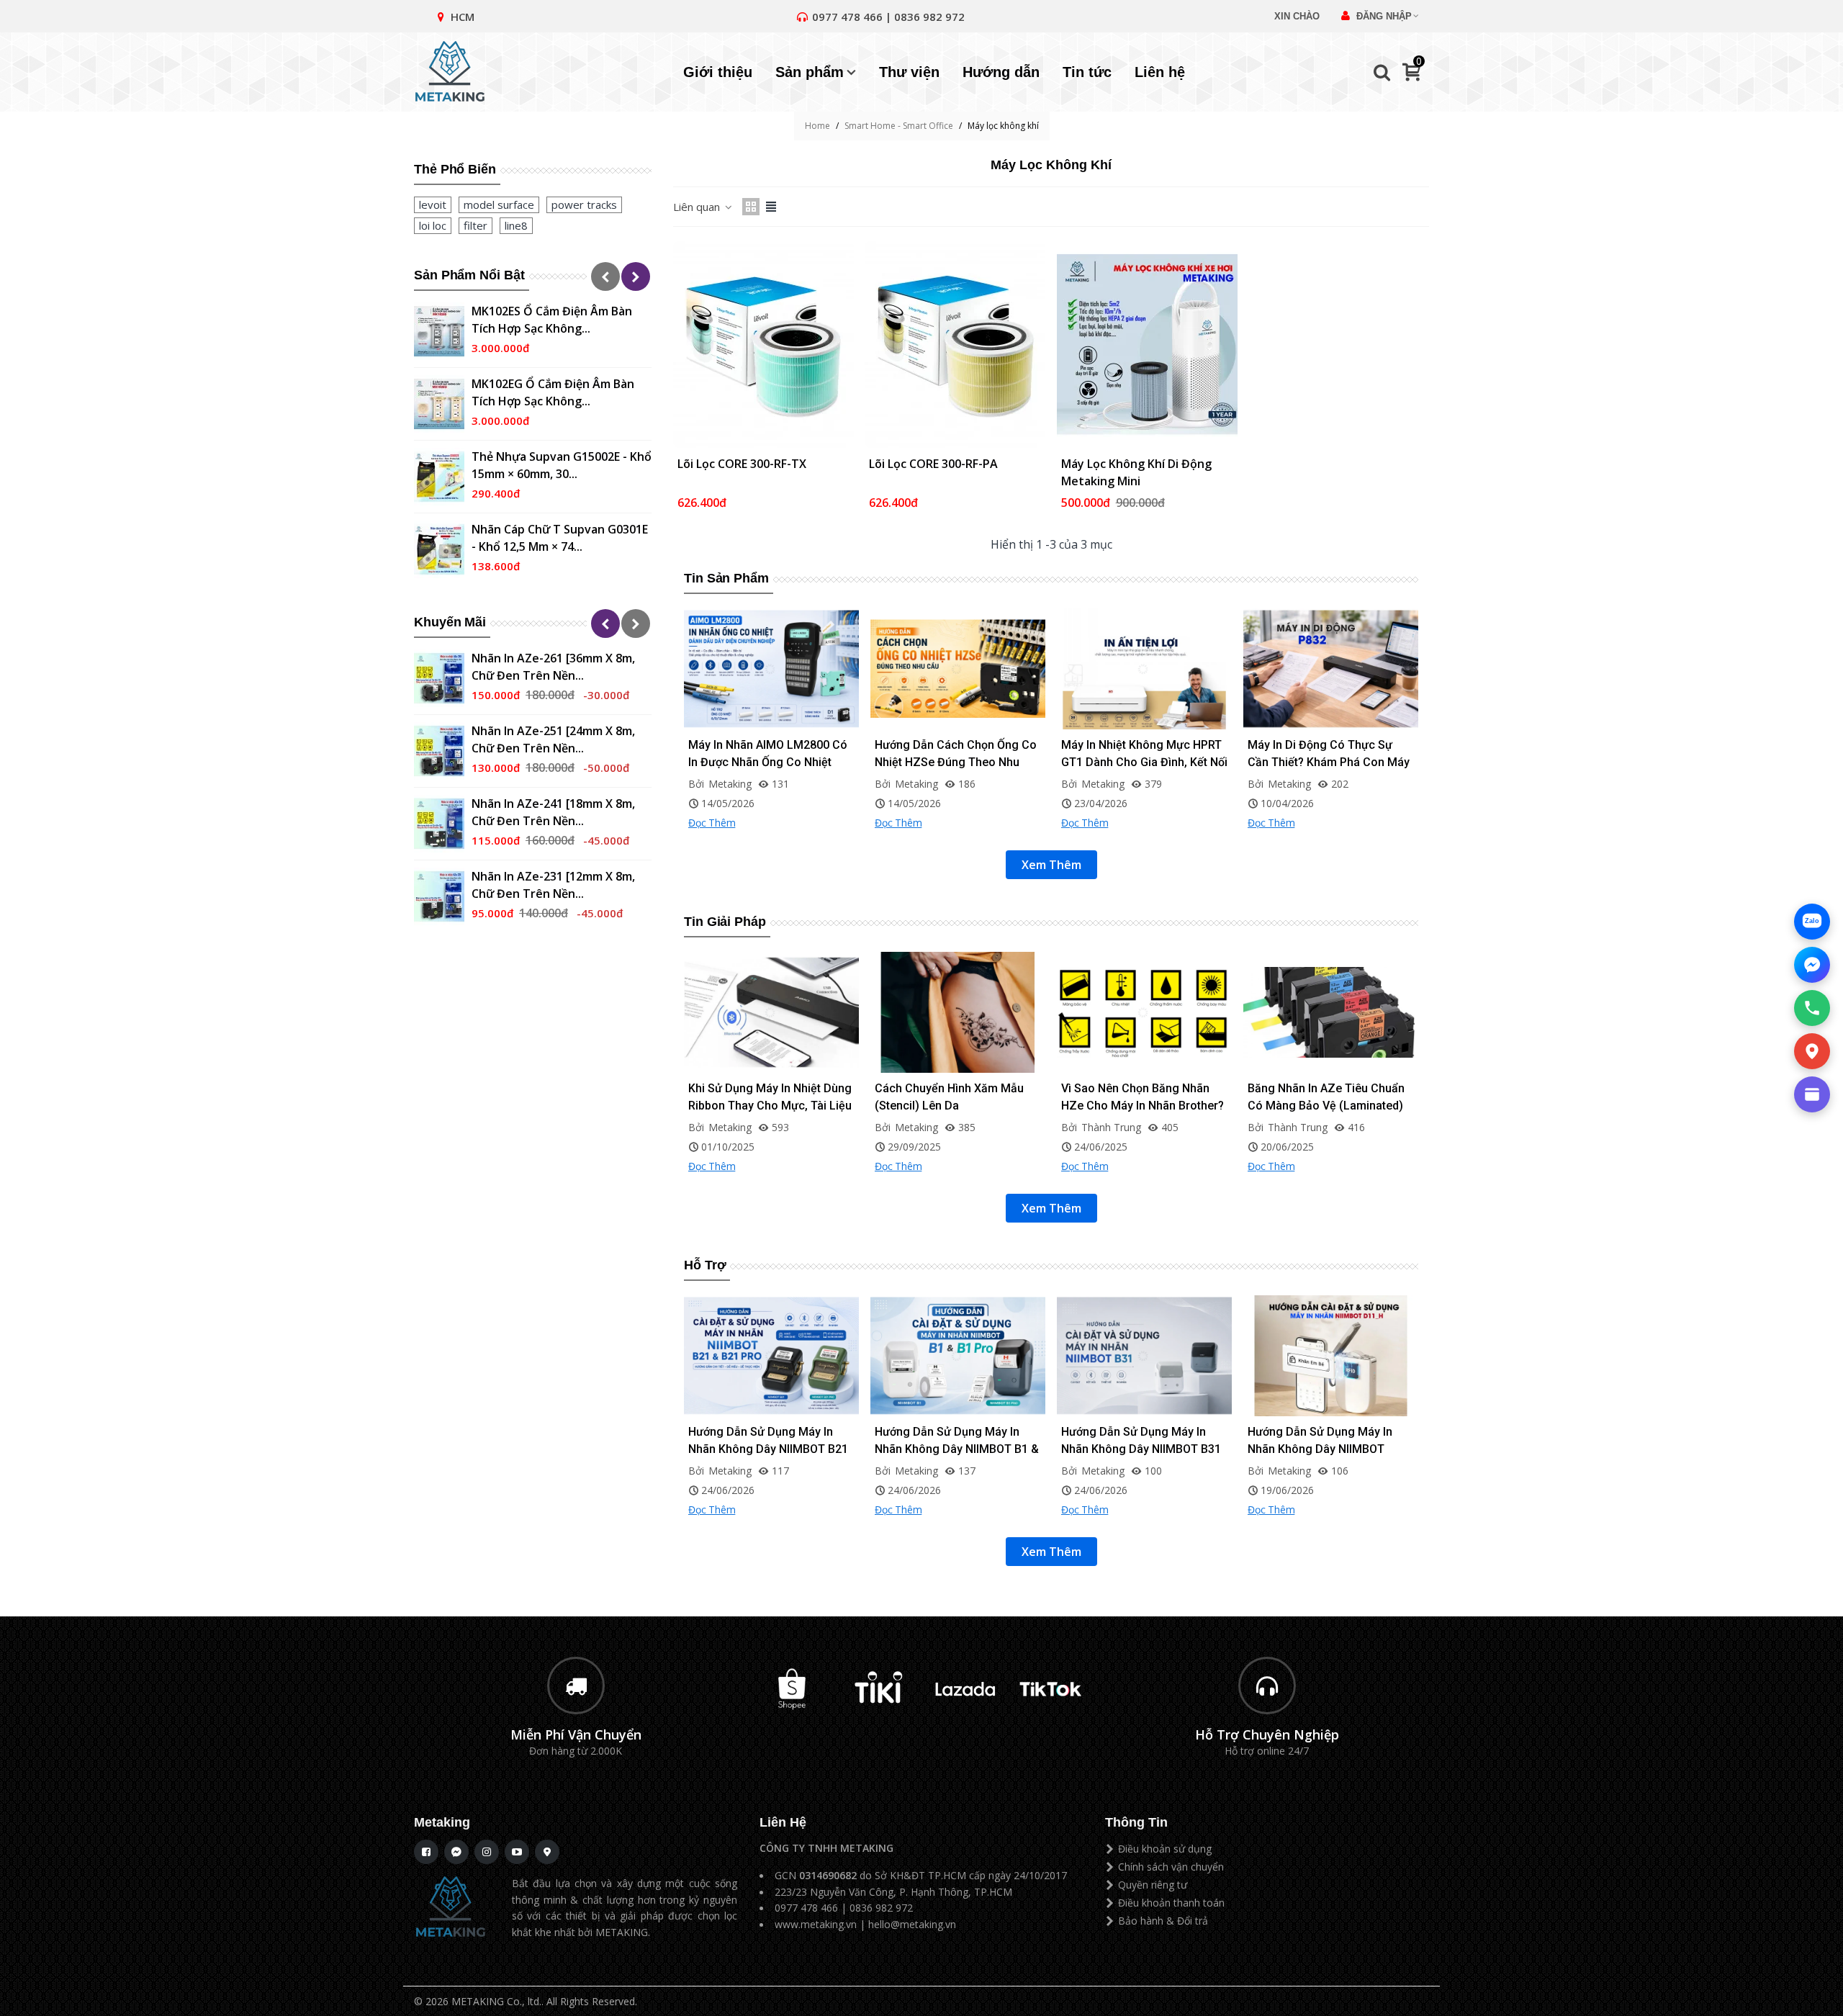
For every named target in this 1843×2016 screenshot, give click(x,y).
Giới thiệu (718, 72)
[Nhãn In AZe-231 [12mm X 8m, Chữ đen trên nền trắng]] (439, 896)
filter (476, 225)
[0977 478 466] (1812, 1008)
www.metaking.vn (816, 1924)
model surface (499, 204)
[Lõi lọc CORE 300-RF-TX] (763, 345)
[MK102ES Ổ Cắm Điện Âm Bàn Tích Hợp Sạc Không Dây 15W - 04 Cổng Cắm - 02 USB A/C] (439, 331)
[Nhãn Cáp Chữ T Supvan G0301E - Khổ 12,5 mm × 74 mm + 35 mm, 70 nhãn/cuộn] (439, 549)
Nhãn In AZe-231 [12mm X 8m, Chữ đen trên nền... (553, 885)
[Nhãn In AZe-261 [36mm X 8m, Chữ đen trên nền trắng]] (439, 678)
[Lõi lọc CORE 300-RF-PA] (955, 345)
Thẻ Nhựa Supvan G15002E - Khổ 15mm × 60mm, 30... (562, 465)
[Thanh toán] (1812, 1094)
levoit (433, 204)
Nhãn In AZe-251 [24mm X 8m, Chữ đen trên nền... (553, 739)
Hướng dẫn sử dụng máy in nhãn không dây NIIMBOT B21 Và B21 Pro (768, 1449)
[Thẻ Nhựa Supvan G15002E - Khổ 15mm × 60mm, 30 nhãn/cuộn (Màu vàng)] (439, 477)
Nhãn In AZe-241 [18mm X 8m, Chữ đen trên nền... (553, 812)
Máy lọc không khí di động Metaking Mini (1136, 472)
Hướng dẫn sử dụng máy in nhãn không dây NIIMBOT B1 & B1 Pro (957, 1449)
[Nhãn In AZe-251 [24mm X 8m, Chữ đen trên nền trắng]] (439, 751)
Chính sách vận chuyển (1171, 1867)
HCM (463, 17)
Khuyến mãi (450, 622)
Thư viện (909, 72)
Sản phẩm (810, 72)
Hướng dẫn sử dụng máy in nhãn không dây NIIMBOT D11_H (1320, 1449)
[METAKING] (457, 72)
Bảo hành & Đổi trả (1163, 1921)
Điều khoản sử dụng (1165, 1849)
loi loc (433, 225)
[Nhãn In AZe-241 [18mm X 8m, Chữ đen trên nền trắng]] (439, 824)
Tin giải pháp (725, 922)
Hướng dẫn (1001, 72)
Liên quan (698, 207)
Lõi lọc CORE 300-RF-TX (742, 464)
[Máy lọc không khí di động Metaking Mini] (1147, 345)
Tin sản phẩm (726, 578)
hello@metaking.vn (912, 1924)
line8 (516, 225)
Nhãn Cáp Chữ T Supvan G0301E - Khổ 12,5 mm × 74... (560, 538)
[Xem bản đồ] (1812, 1051)
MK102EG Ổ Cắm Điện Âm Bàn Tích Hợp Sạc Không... (553, 392)
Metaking (442, 1822)
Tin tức (1087, 72)
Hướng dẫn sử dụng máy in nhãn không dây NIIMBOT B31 (1141, 1440)
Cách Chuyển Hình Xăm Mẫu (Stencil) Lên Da (949, 1097)
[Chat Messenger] (1812, 965)
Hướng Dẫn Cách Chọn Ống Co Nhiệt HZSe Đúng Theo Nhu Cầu (956, 762)
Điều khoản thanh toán (1171, 1903)
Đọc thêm (712, 823)
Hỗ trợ (705, 1265)
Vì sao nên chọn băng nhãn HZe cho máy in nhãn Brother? (1143, 1097)
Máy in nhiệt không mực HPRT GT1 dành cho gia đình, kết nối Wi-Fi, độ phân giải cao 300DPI (1144, 762)
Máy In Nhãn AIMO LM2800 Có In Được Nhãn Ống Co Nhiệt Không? (768, 762)
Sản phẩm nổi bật (469, 275)
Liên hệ (1160, 72)
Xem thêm (1051, 865)
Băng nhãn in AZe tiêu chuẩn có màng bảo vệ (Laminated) (1326, 1097)
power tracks (584, 204)
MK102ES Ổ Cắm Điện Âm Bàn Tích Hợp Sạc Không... (552, 320)
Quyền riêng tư (1153, 1885)
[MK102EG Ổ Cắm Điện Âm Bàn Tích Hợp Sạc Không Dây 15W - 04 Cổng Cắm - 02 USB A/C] (439, 404)
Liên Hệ (783, 1822)
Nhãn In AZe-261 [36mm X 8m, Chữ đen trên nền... (553, 667)
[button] (605, 276)
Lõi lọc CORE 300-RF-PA (933, 464)
